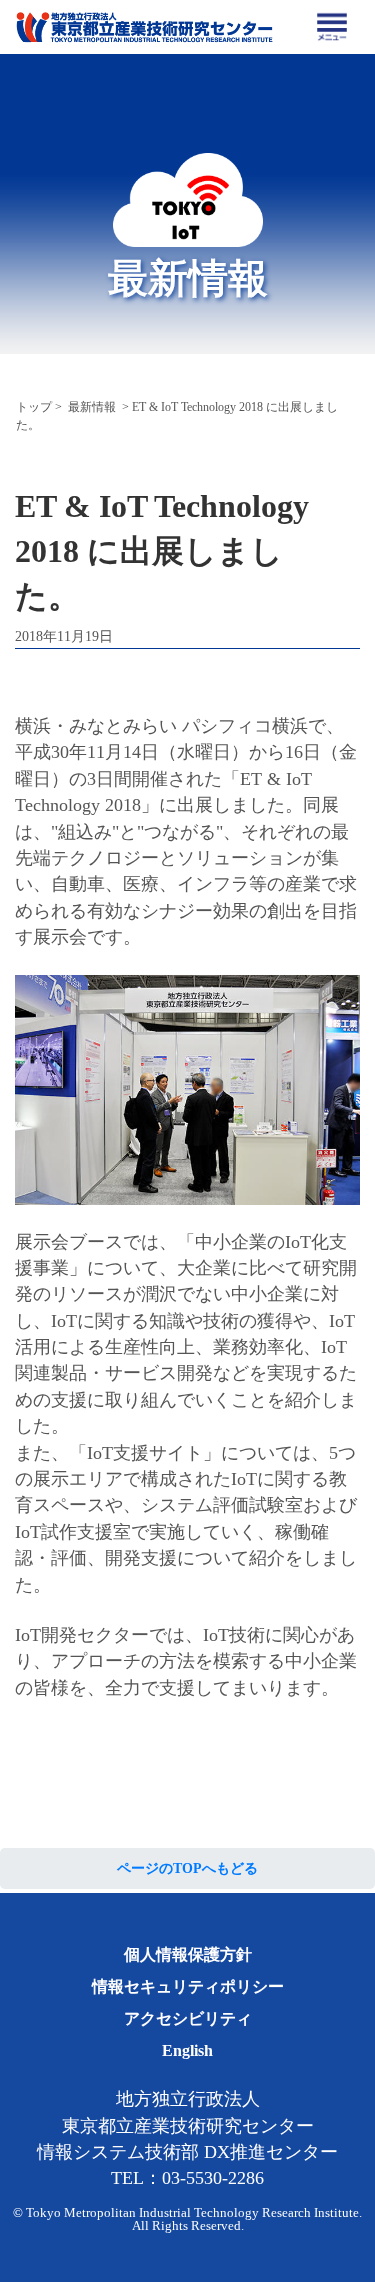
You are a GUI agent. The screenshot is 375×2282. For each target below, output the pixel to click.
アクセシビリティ (188, 2018)
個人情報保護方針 (188, 1954)
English (187, 2050)
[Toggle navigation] (332, 27)
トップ (34, 407)
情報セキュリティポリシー (188, 1986)
